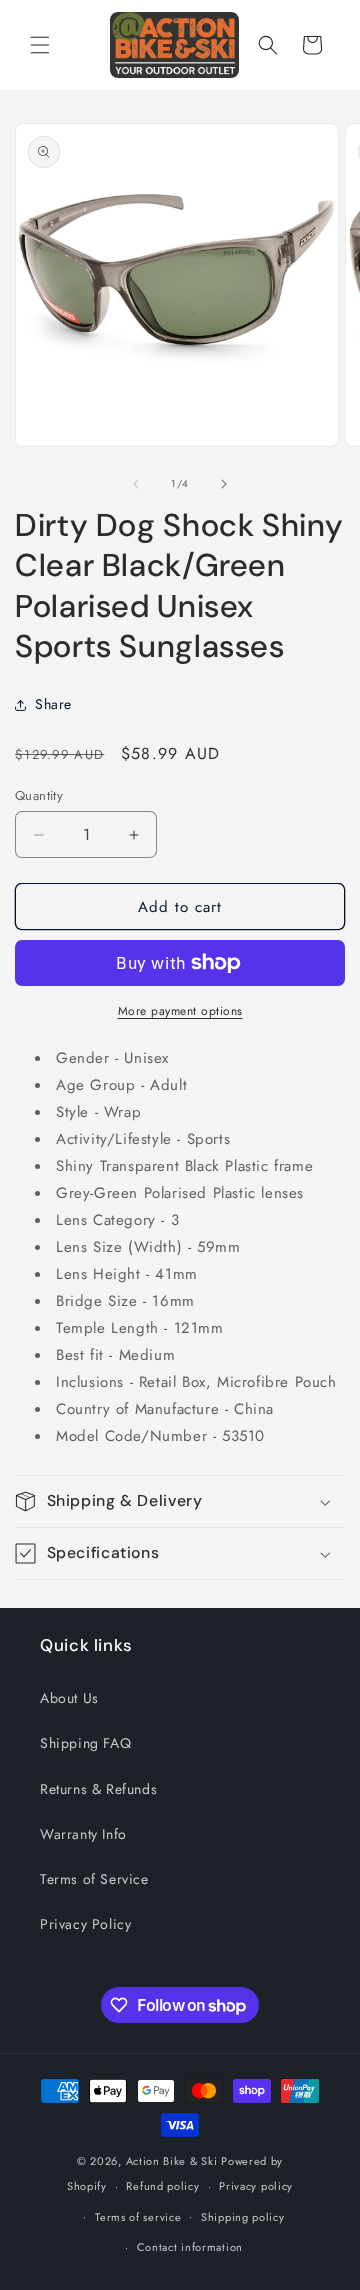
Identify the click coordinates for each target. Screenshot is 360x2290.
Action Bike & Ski (172, 2161)
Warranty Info (83, 1834)
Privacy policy (256, 2186)
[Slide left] (136, 484)
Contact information (190, 2247)
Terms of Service (94, 1879)
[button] (40, 45)
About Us (69, 1698)
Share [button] (53, 704)
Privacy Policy (85, 1924)
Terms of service (138, 2217)
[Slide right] (224, 484)
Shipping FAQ (85, 1743)
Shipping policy (243, 2217)
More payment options (180, 1011)
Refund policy (162, 2186)
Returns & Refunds (98, 1789)
